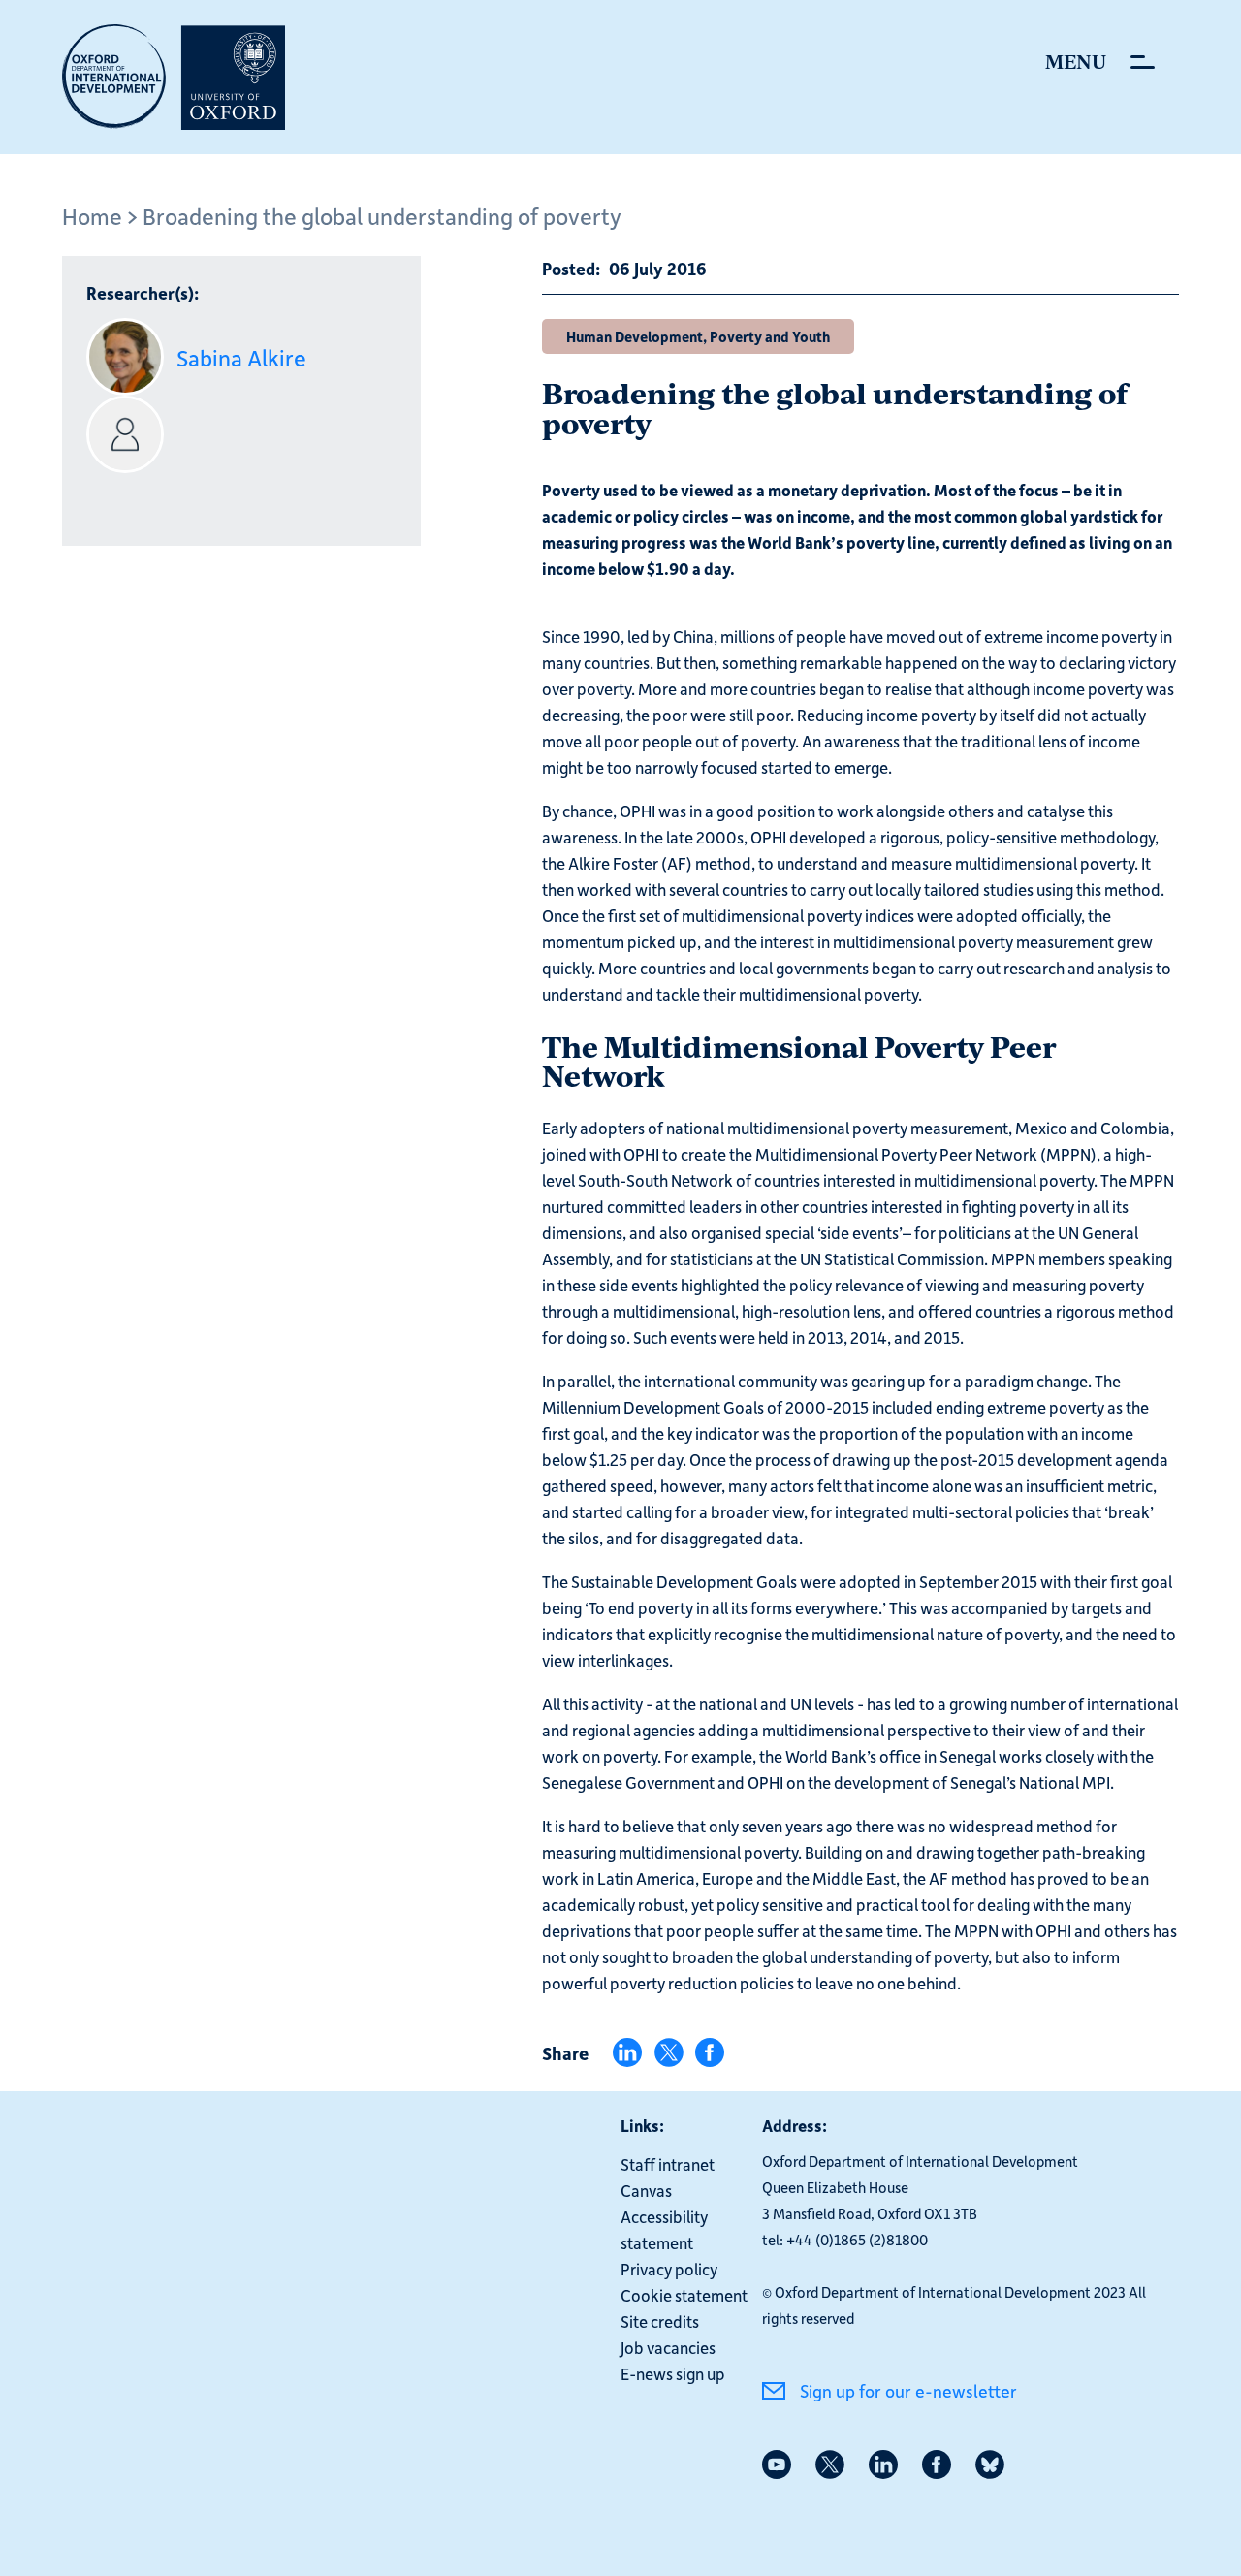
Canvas (646, 2190)
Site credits (660, 2321)
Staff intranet (668, 2164)
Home (92, 216)
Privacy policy (669, 2269)
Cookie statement (684, 2295)
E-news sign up (673, 2373)
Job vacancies (668, 2347)
